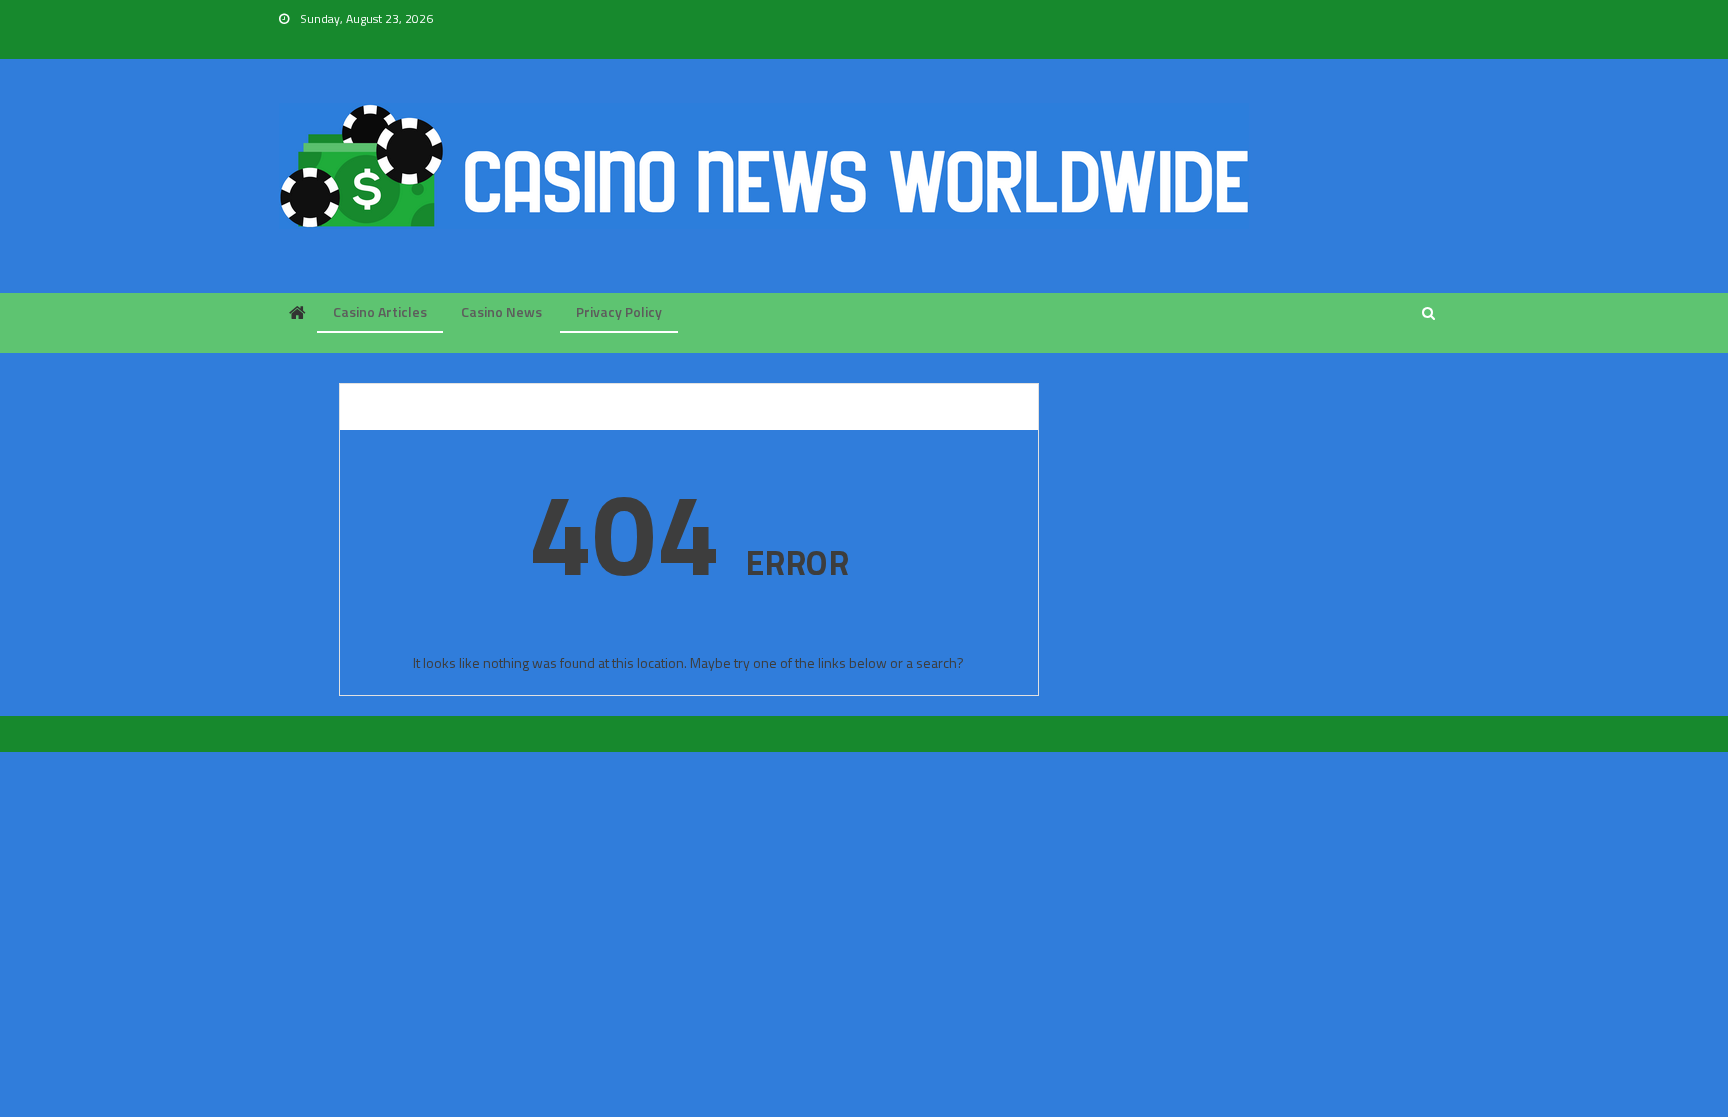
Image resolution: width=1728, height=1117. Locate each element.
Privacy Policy (619, 311)
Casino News (501, 311)
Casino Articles (380, 311)
